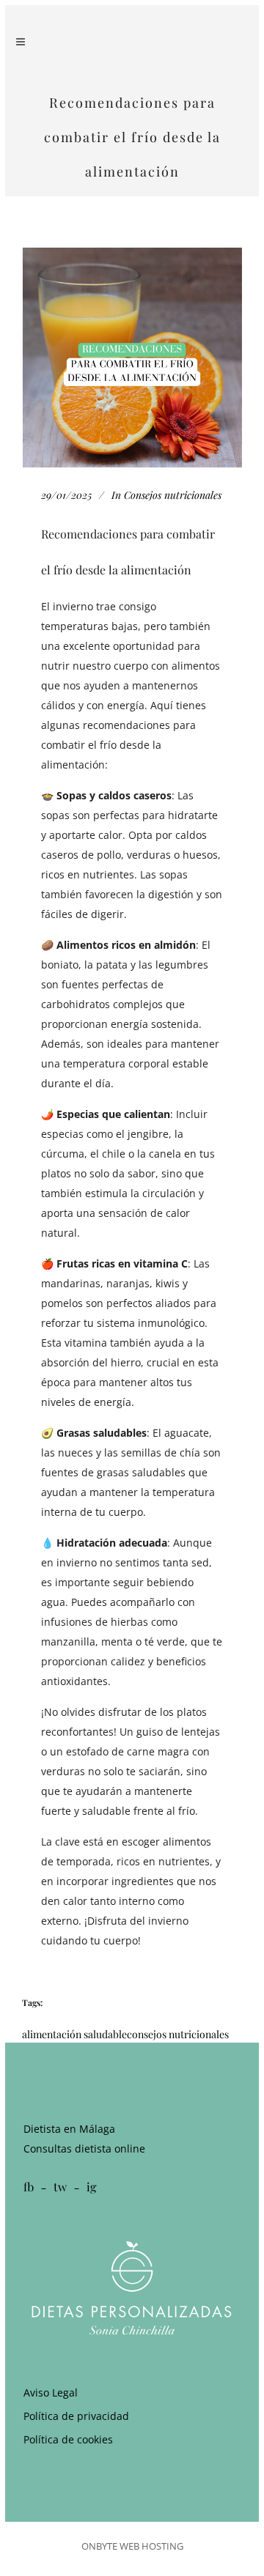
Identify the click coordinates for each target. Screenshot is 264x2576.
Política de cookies (68, 2439)
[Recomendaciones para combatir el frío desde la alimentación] (132, 358)
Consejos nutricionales (173, 495)
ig (91, 2187)
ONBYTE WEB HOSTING (132, 2546)
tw (60, 2187)
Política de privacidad (76, 2416)
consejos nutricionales (178, 2034)
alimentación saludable (74, 2034)
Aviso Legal (51, 2392)
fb (29, 2187)
